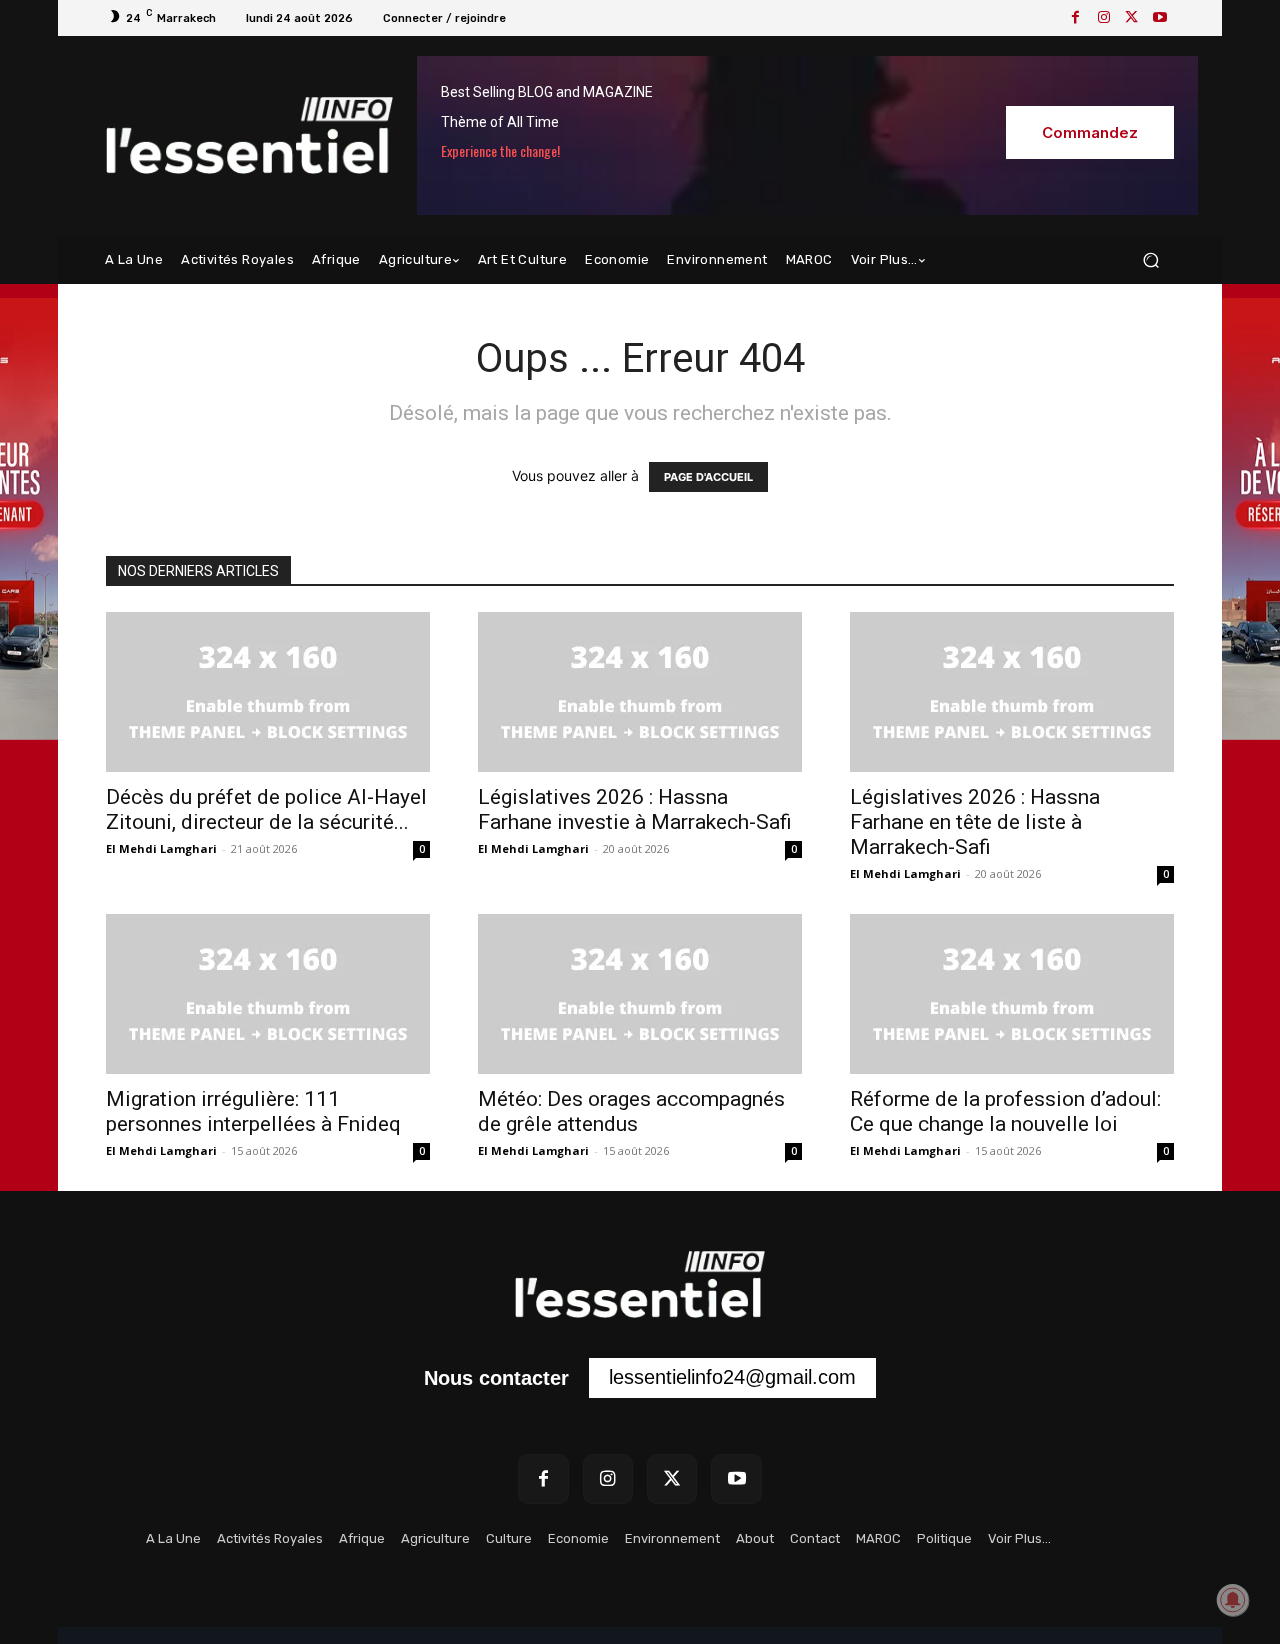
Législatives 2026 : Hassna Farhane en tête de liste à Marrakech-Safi (975, 822)
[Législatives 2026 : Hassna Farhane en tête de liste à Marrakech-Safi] (1012, 692)
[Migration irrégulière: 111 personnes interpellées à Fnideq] (268, 994)
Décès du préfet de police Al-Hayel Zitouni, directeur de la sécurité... (266, 809)
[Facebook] (1076, 18)
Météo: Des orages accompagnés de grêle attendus (631, 1111)
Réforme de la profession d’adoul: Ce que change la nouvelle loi (1005, 1111)
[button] (1150, 260)
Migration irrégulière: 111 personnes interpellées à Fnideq (253, 1111)
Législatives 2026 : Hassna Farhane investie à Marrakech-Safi (635, 809)
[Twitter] (1132, 18)
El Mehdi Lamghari (161, 848)
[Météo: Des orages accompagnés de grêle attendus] (640, 994)
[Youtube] (1160, 18)
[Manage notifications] (1233, 1600)
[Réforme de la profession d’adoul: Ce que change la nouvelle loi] (1012, 994)
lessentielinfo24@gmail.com (732, 1377)
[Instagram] (1104, 18)
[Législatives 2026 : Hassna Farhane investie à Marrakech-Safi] (640, 692)
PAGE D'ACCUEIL (708, 477)
